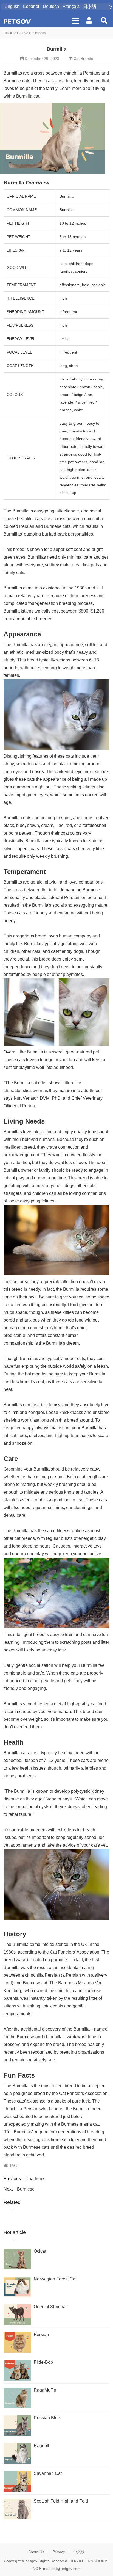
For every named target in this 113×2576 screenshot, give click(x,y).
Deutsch (51, 6)
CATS (21, 33)
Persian (41, 2334)
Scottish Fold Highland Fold (61, 2501)
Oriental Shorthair (51, 2307)
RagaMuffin (45, 2390)
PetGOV (17, 21)
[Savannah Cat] (17, 2481)
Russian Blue (47, 2418)
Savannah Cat (48, 2473)
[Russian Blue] (17, 2426)
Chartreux (35, 2179)
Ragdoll (41, 2446)
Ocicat (40, 2251)
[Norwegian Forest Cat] (17, 2287)
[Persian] (17, 2342)
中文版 (79, 2552)
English (12, 6)
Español (31, 6)
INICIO (9, 33)
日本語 (90, 6)
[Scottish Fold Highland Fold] (17, 2509)
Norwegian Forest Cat (55, 2279)
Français (71, 6)
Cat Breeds (37, 33)
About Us (36, 2552)
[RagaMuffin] (17, 2398)
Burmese (26, 2189)
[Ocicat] (17, 2259)
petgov (31, 2561)
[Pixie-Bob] (17, 2370)
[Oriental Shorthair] (17, 2315)
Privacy (59, 2552)
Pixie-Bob (43, 2362)
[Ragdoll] (17, 2454)
